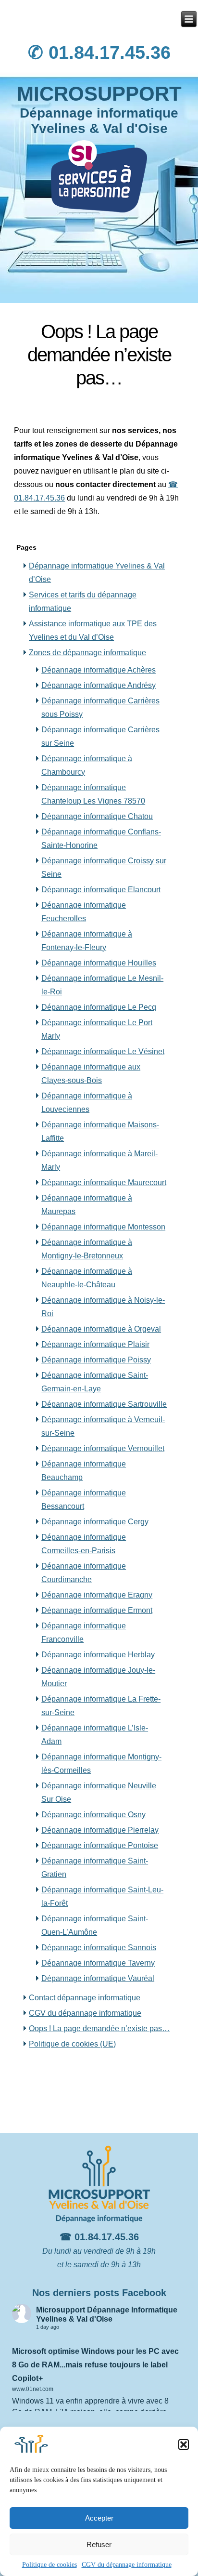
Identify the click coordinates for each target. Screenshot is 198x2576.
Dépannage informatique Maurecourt (104, 1182)
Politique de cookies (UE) (72, 2044)
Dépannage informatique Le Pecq (99, 1007)
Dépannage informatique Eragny (97, 1595)
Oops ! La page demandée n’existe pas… (99, 2028)
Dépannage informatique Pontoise (100, 1845)
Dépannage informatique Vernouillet (103, 1448)
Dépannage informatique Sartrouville (104, 1404)
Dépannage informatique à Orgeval (101, 1329)
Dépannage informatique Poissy (96, 1360)
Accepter (99, 2518)
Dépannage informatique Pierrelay (100, 1830)
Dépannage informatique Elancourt (101, 890)
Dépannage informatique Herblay (98, 1655)
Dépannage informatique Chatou (97, 816)
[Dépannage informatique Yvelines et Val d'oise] (189, 19)
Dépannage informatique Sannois (99, 1948)
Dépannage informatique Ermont (97, 1610)
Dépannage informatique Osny (93, 1815)
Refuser (99, 2544)
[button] (184, 2444)
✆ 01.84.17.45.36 (99, 53)
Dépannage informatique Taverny (98, 1963)
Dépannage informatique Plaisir (95, 1344)
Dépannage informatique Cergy (95, 1522)
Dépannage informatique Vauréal (98, 1978)
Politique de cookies (49, 2565)
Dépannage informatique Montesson (103, 1227)
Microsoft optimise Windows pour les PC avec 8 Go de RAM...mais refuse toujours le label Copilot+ (95, 2365)
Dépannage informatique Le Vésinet (103, 1051)
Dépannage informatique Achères (99, 670)
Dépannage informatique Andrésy (99, 685)
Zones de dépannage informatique (87, 653)
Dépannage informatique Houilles (99, 963)
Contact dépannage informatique (85, 1998)
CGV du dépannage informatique (127, 2565)
